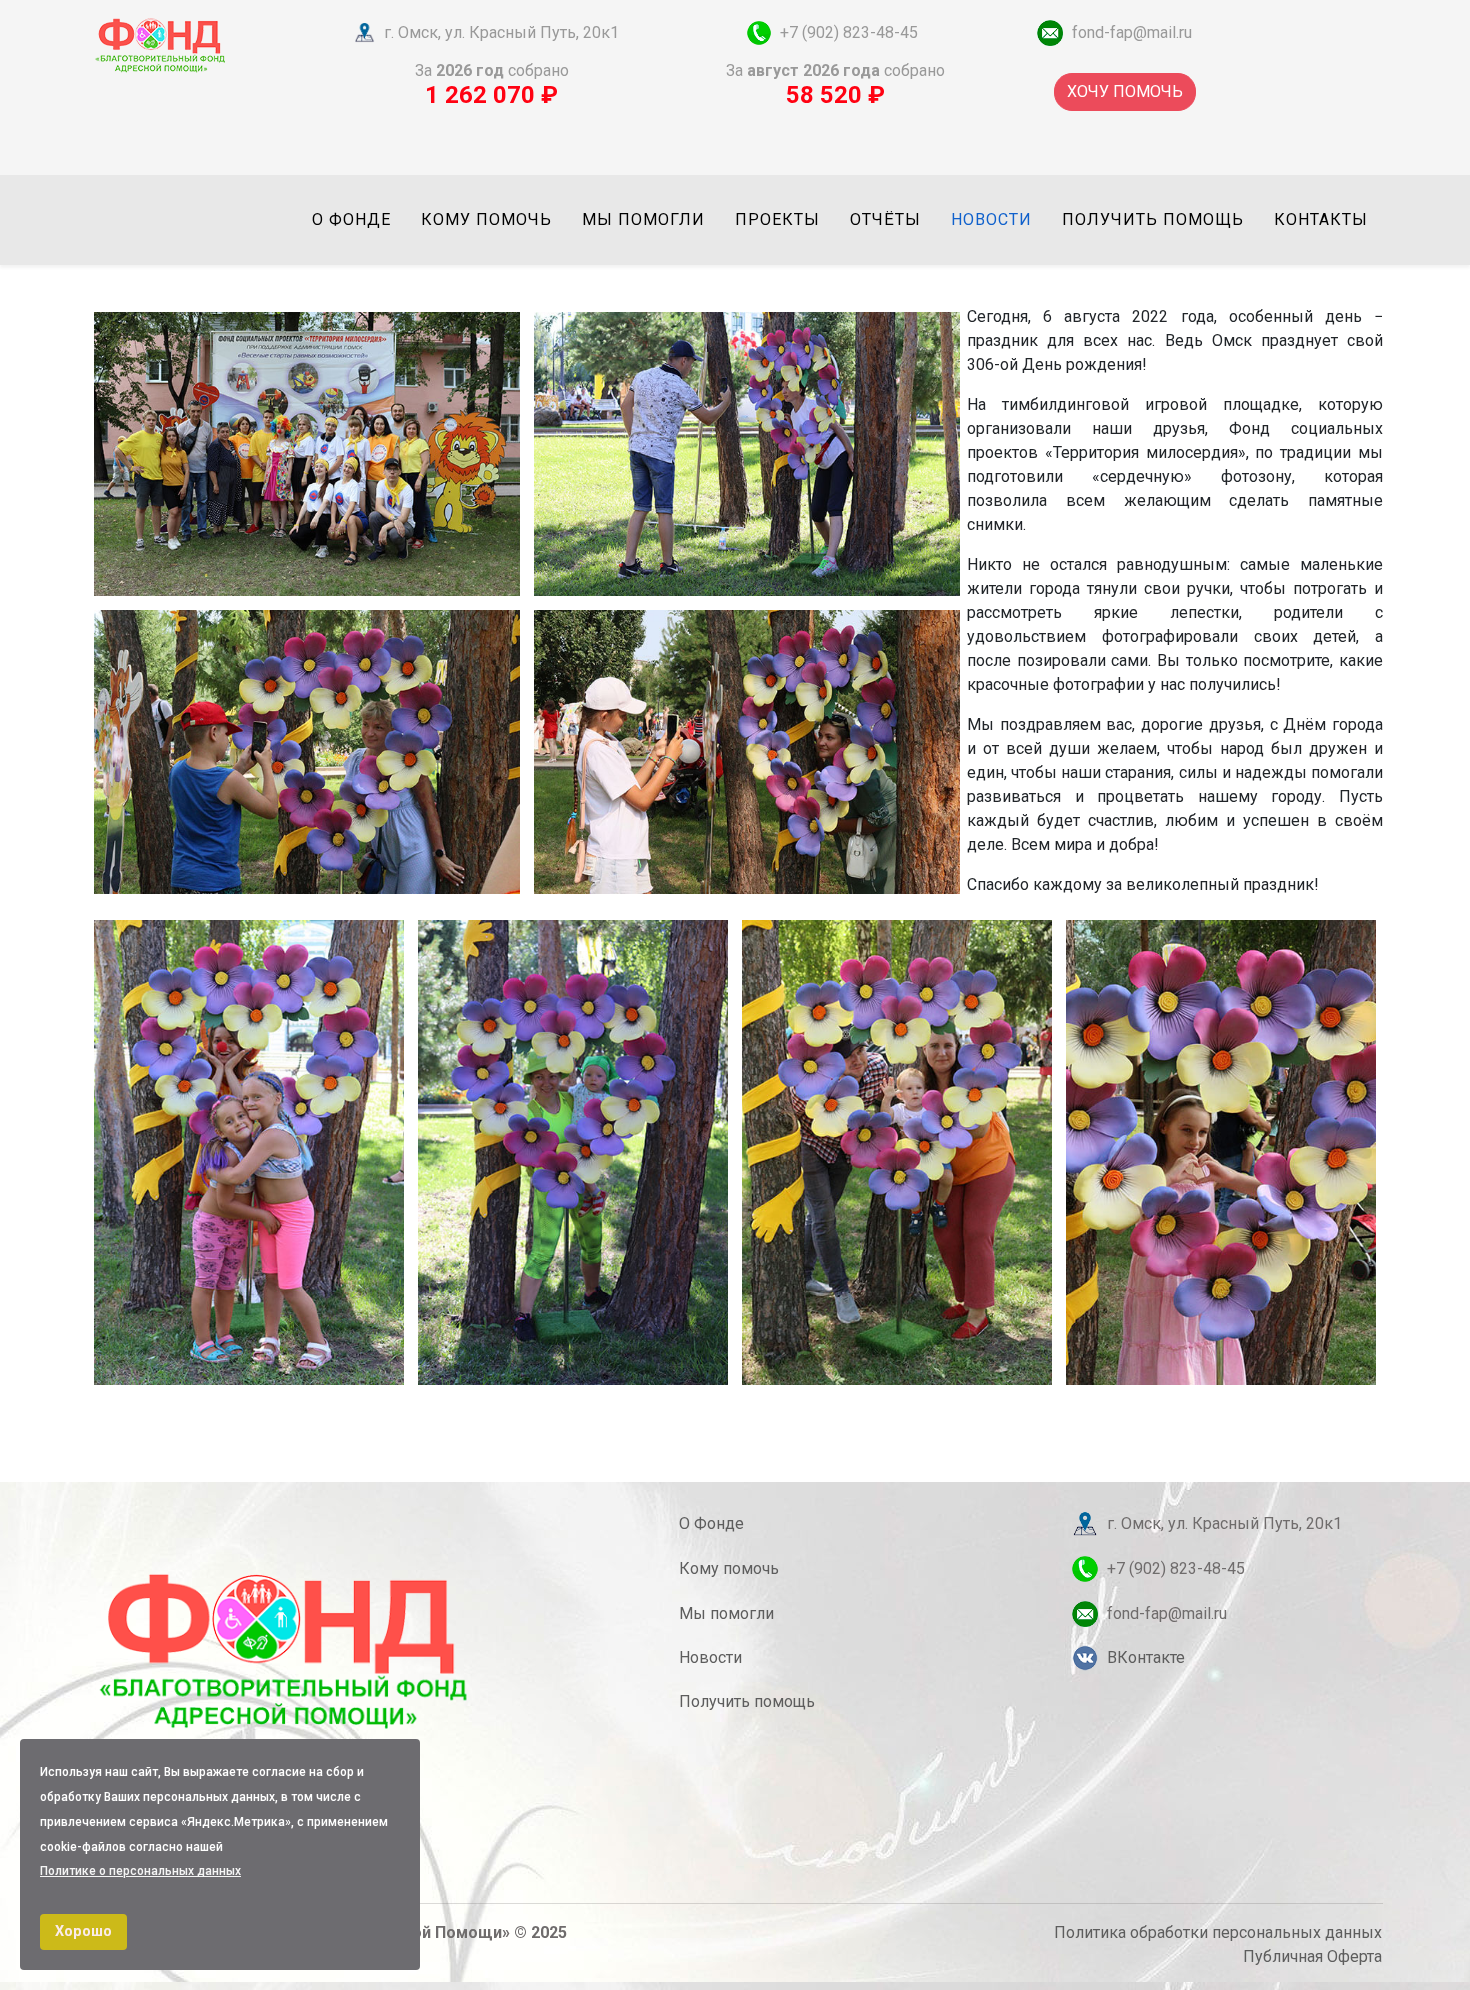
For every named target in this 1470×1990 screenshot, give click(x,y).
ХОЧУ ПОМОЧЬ (1125, 91)
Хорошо (83, 1931)
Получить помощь (1153, 219)
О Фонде (711, 1523)
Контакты (1321, 219)
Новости (991, 219)
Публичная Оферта (1312, 1956)
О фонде (351, 219)
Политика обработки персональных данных (1218, 1932)
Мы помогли (643, 219)
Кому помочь (486, 219)
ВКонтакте (1146, 1657)
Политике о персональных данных (140, 1871)
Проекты (777, 219)
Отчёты (885, 219)
